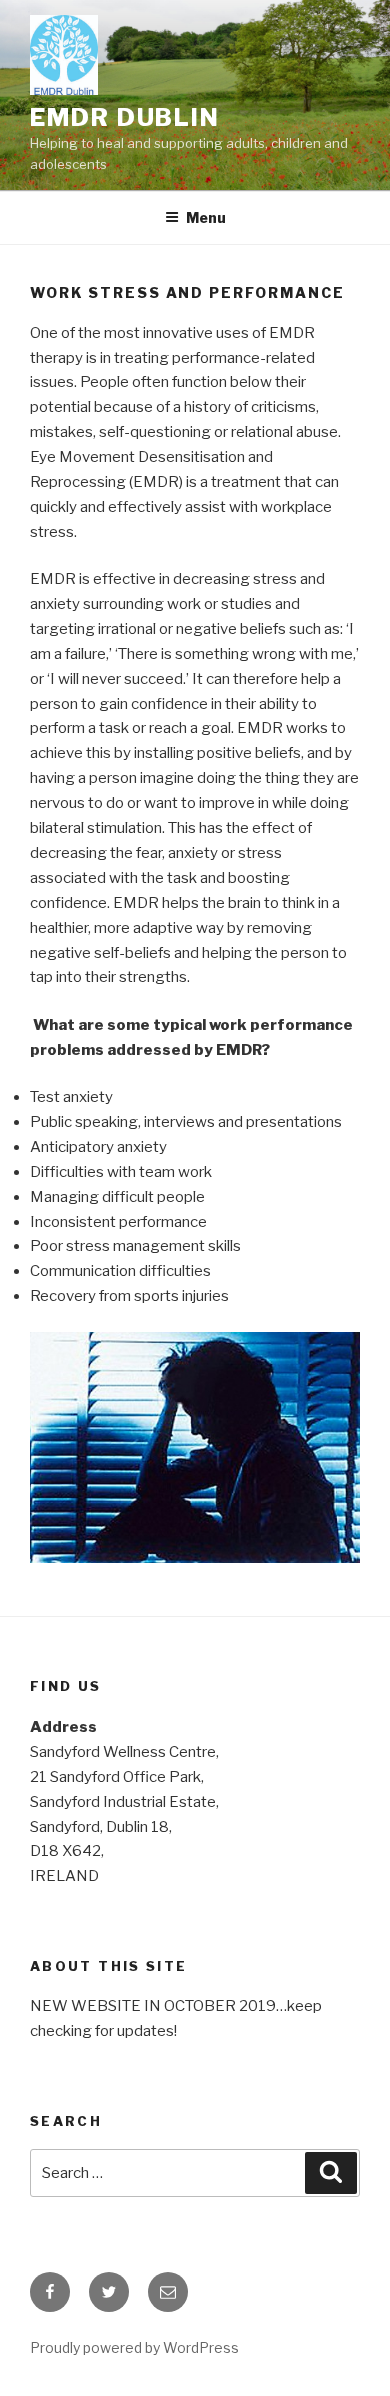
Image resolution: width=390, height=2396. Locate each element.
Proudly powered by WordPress (134, 2347)
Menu (206, 217)
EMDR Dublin (125, 117)
